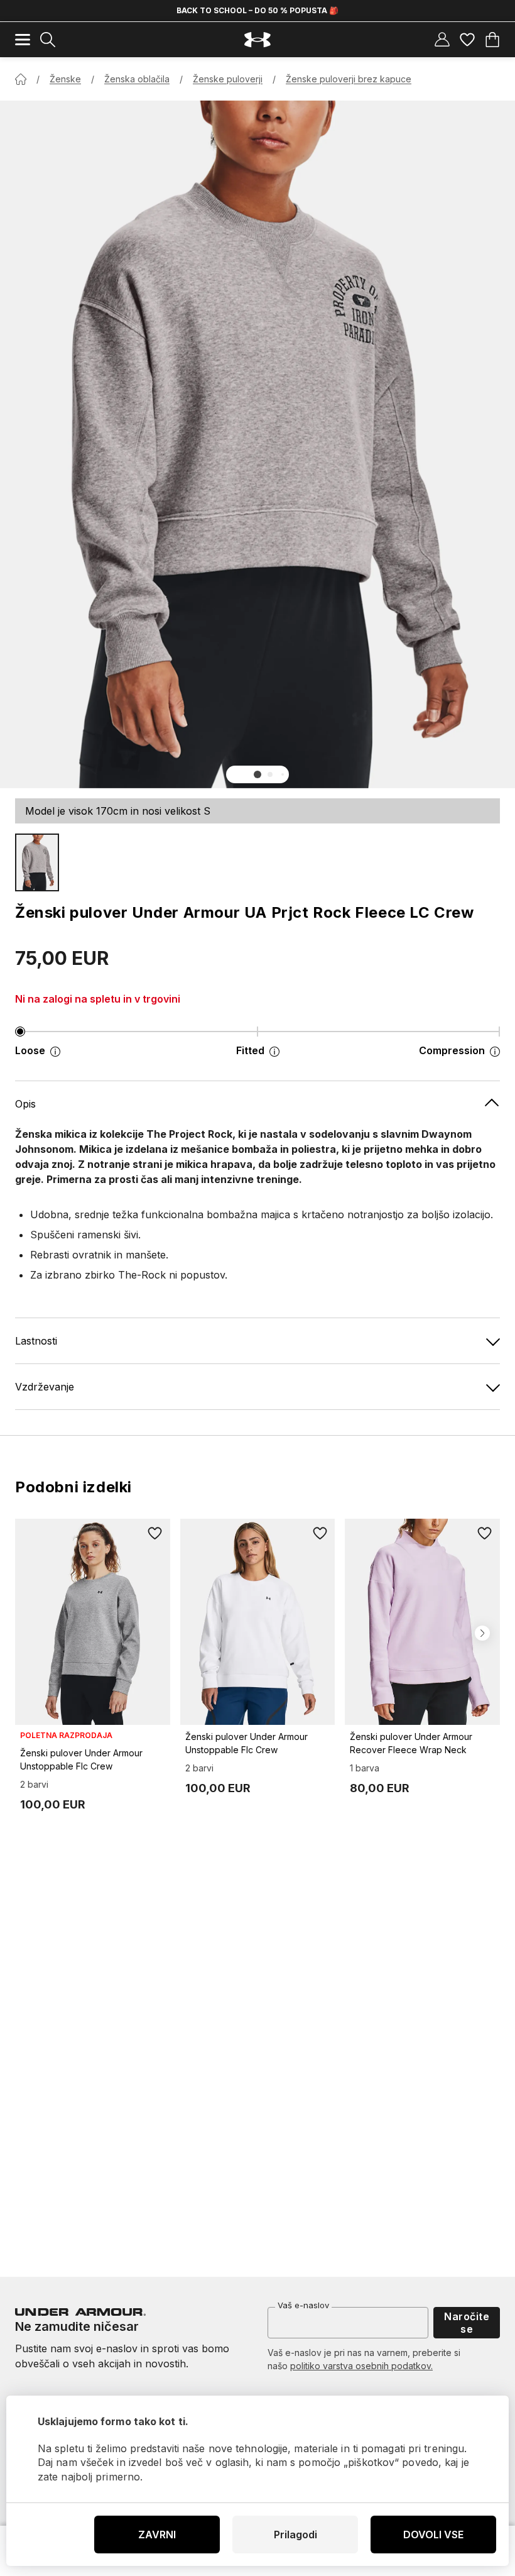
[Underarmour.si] (257, 40)
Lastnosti (36, 1341)
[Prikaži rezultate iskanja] (48, 40)
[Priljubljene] (467, 40)
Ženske (65, 79)
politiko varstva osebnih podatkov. (361, 2366)
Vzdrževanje (45, 1387)
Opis (25, 1104)
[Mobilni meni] (23, 40)
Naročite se (467, 2323)
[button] (257, 774)
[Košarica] (492, 40)
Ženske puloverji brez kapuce (349, 79)
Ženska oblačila (137, 79)
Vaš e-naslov (303, 2305)
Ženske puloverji (228, 79)
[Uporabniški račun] (442, 40)
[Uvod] (21, 79)
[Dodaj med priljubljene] (155, 1534)
